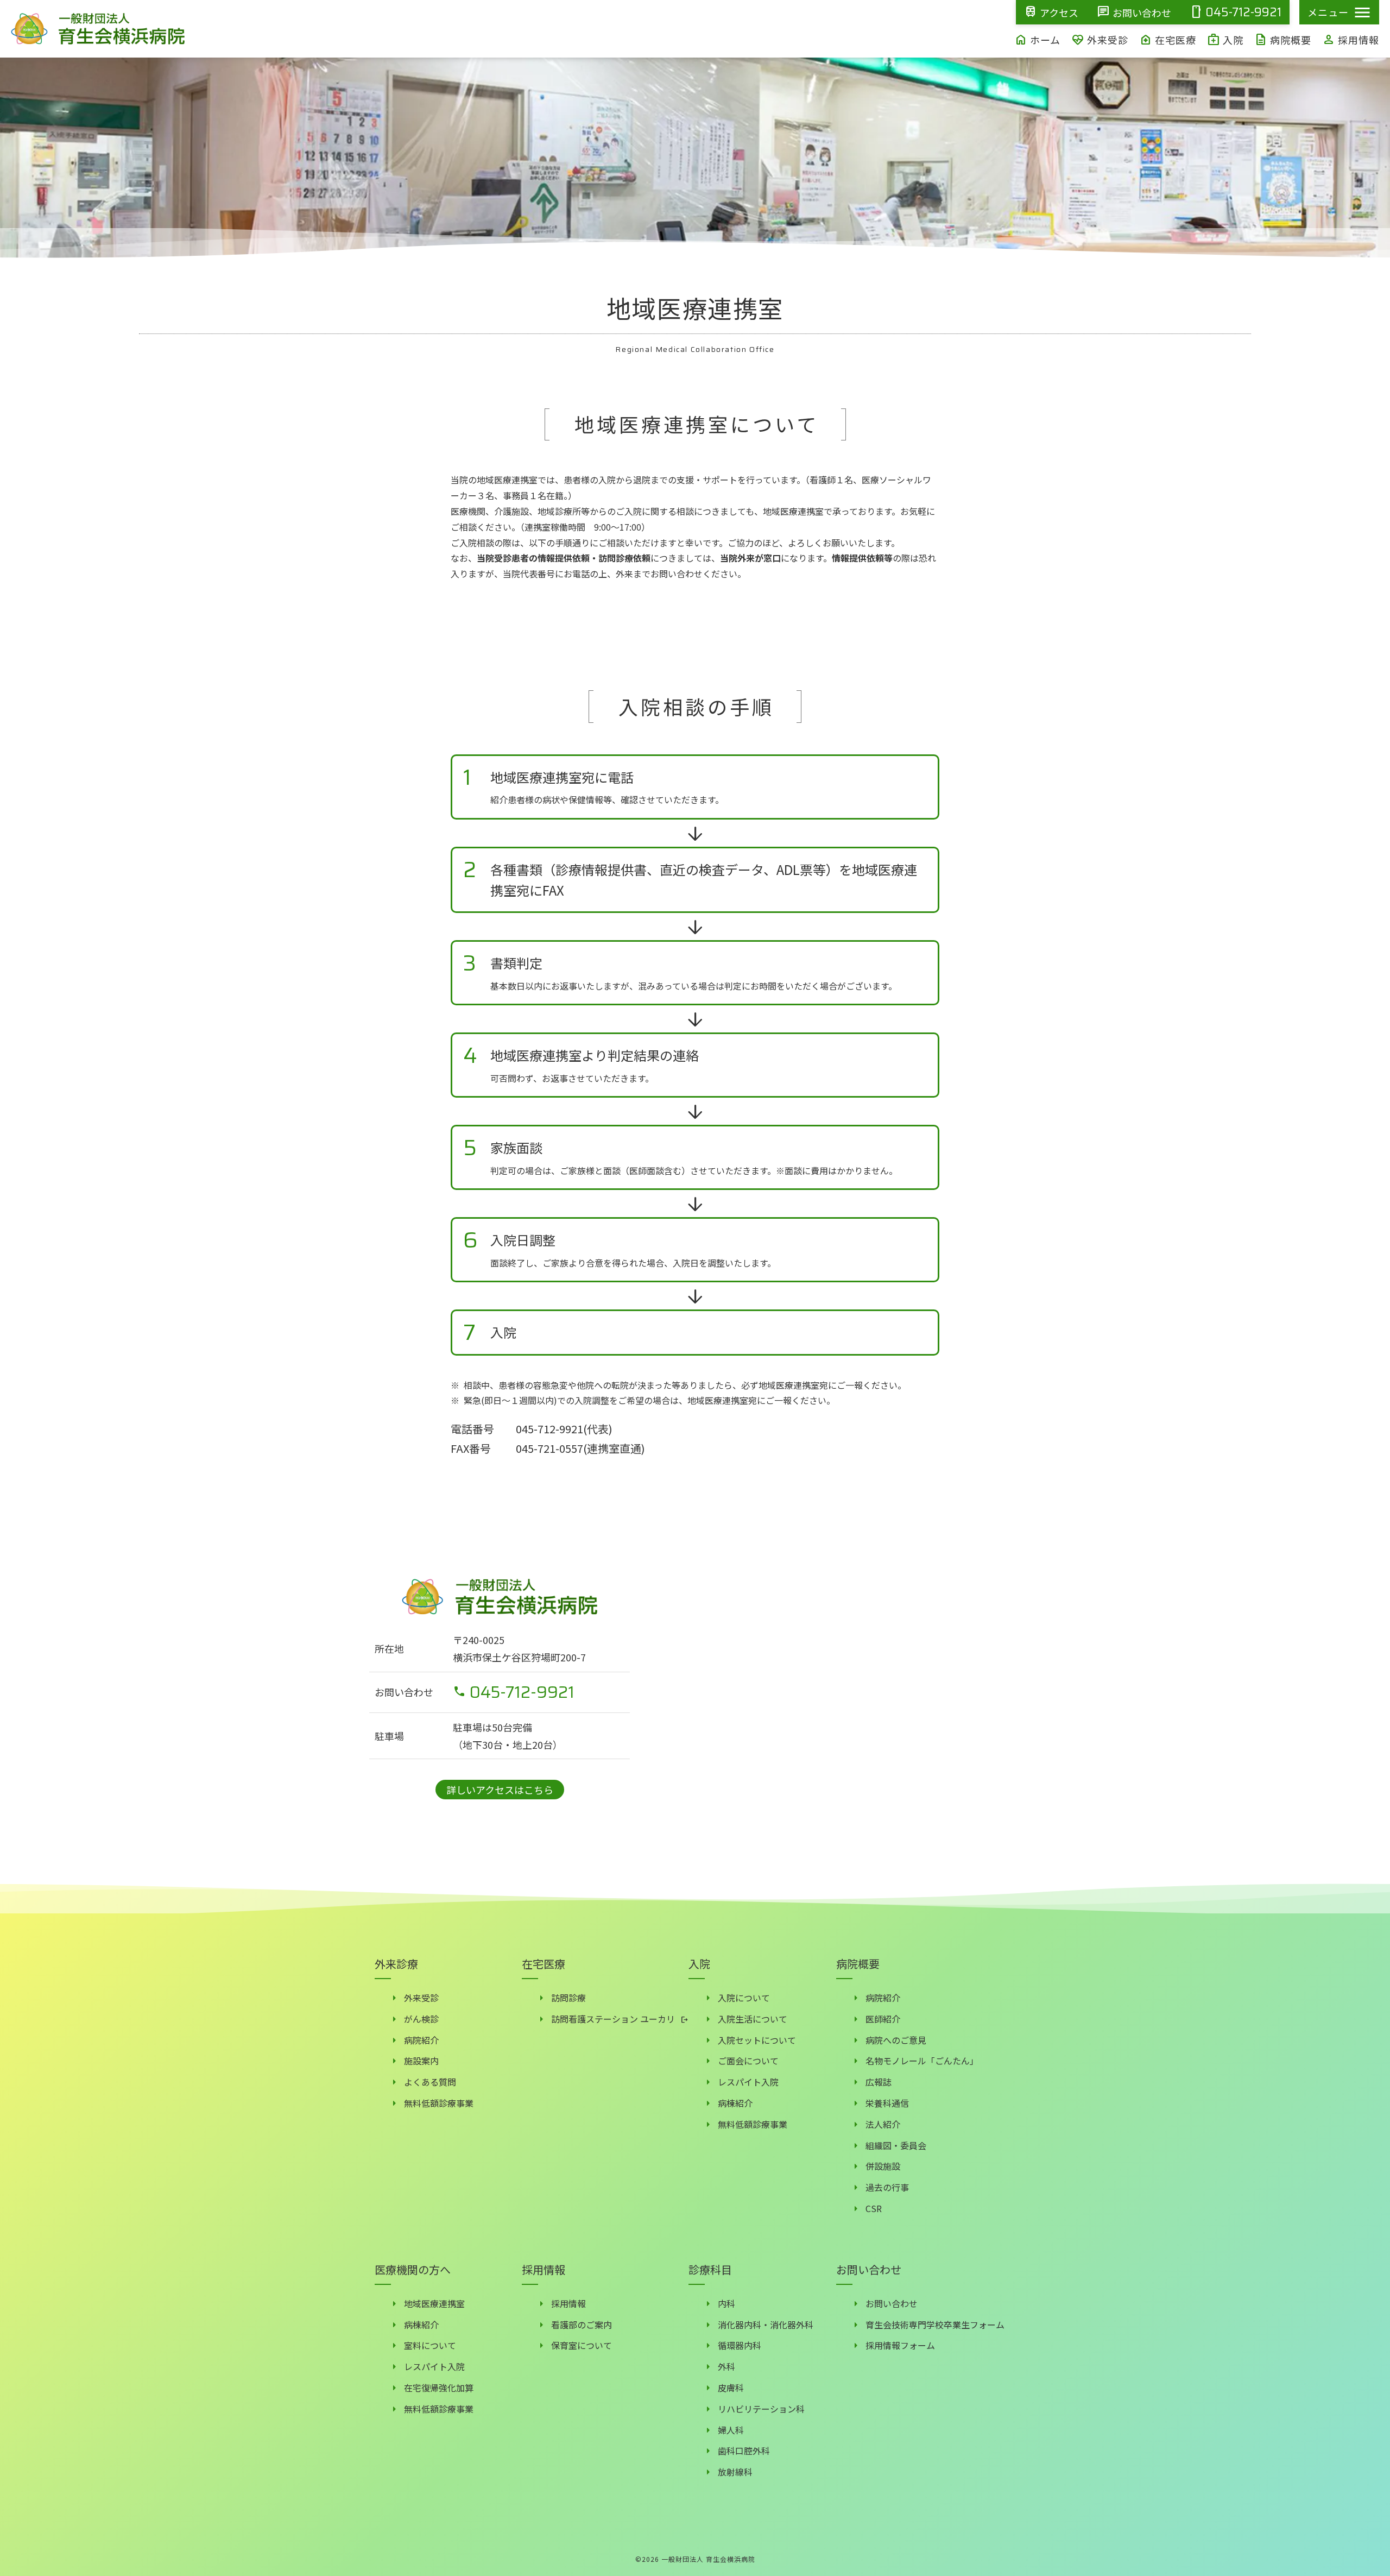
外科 (726, 2366)
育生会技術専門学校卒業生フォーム (935, 2325)
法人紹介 (883, 2124)
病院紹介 (421, 2040)
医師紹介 (883, 2019)
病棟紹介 (735, 2103)
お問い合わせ (892, 2303)
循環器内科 (740, 2345)
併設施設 (883, 2166)
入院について (744, 1998)
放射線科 (735, 2472)
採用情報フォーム (900, 2345)
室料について (430, 2345)
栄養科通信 (887, 2103)
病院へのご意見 (896, 2040)
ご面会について (748, 2061)
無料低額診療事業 (439, 2103)
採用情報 (568, 2303)
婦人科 (731, 2430)
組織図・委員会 (896, 2145)
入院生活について (753, 2019)
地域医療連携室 (434, 2303)
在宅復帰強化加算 (439, 2388)
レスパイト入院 (748, 2082)
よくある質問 (430, 2082)
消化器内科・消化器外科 (766, 2325)
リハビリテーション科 (761, 2409)
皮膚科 (731, 2388)
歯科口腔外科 (744, 2451)
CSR (874, 2208)
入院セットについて (757, 2040)
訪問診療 (568, 1998)
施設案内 (421, 2061)
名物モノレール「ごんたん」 (922, 2061)
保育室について (582, 2345)
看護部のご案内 (582, 2325)
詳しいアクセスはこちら (500, 1790)
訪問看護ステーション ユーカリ (613, 2019)
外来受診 (421, 1998)
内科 (726, 2303)
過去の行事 (887, 2187)
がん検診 (421, 2019)
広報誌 (879, 2082)
